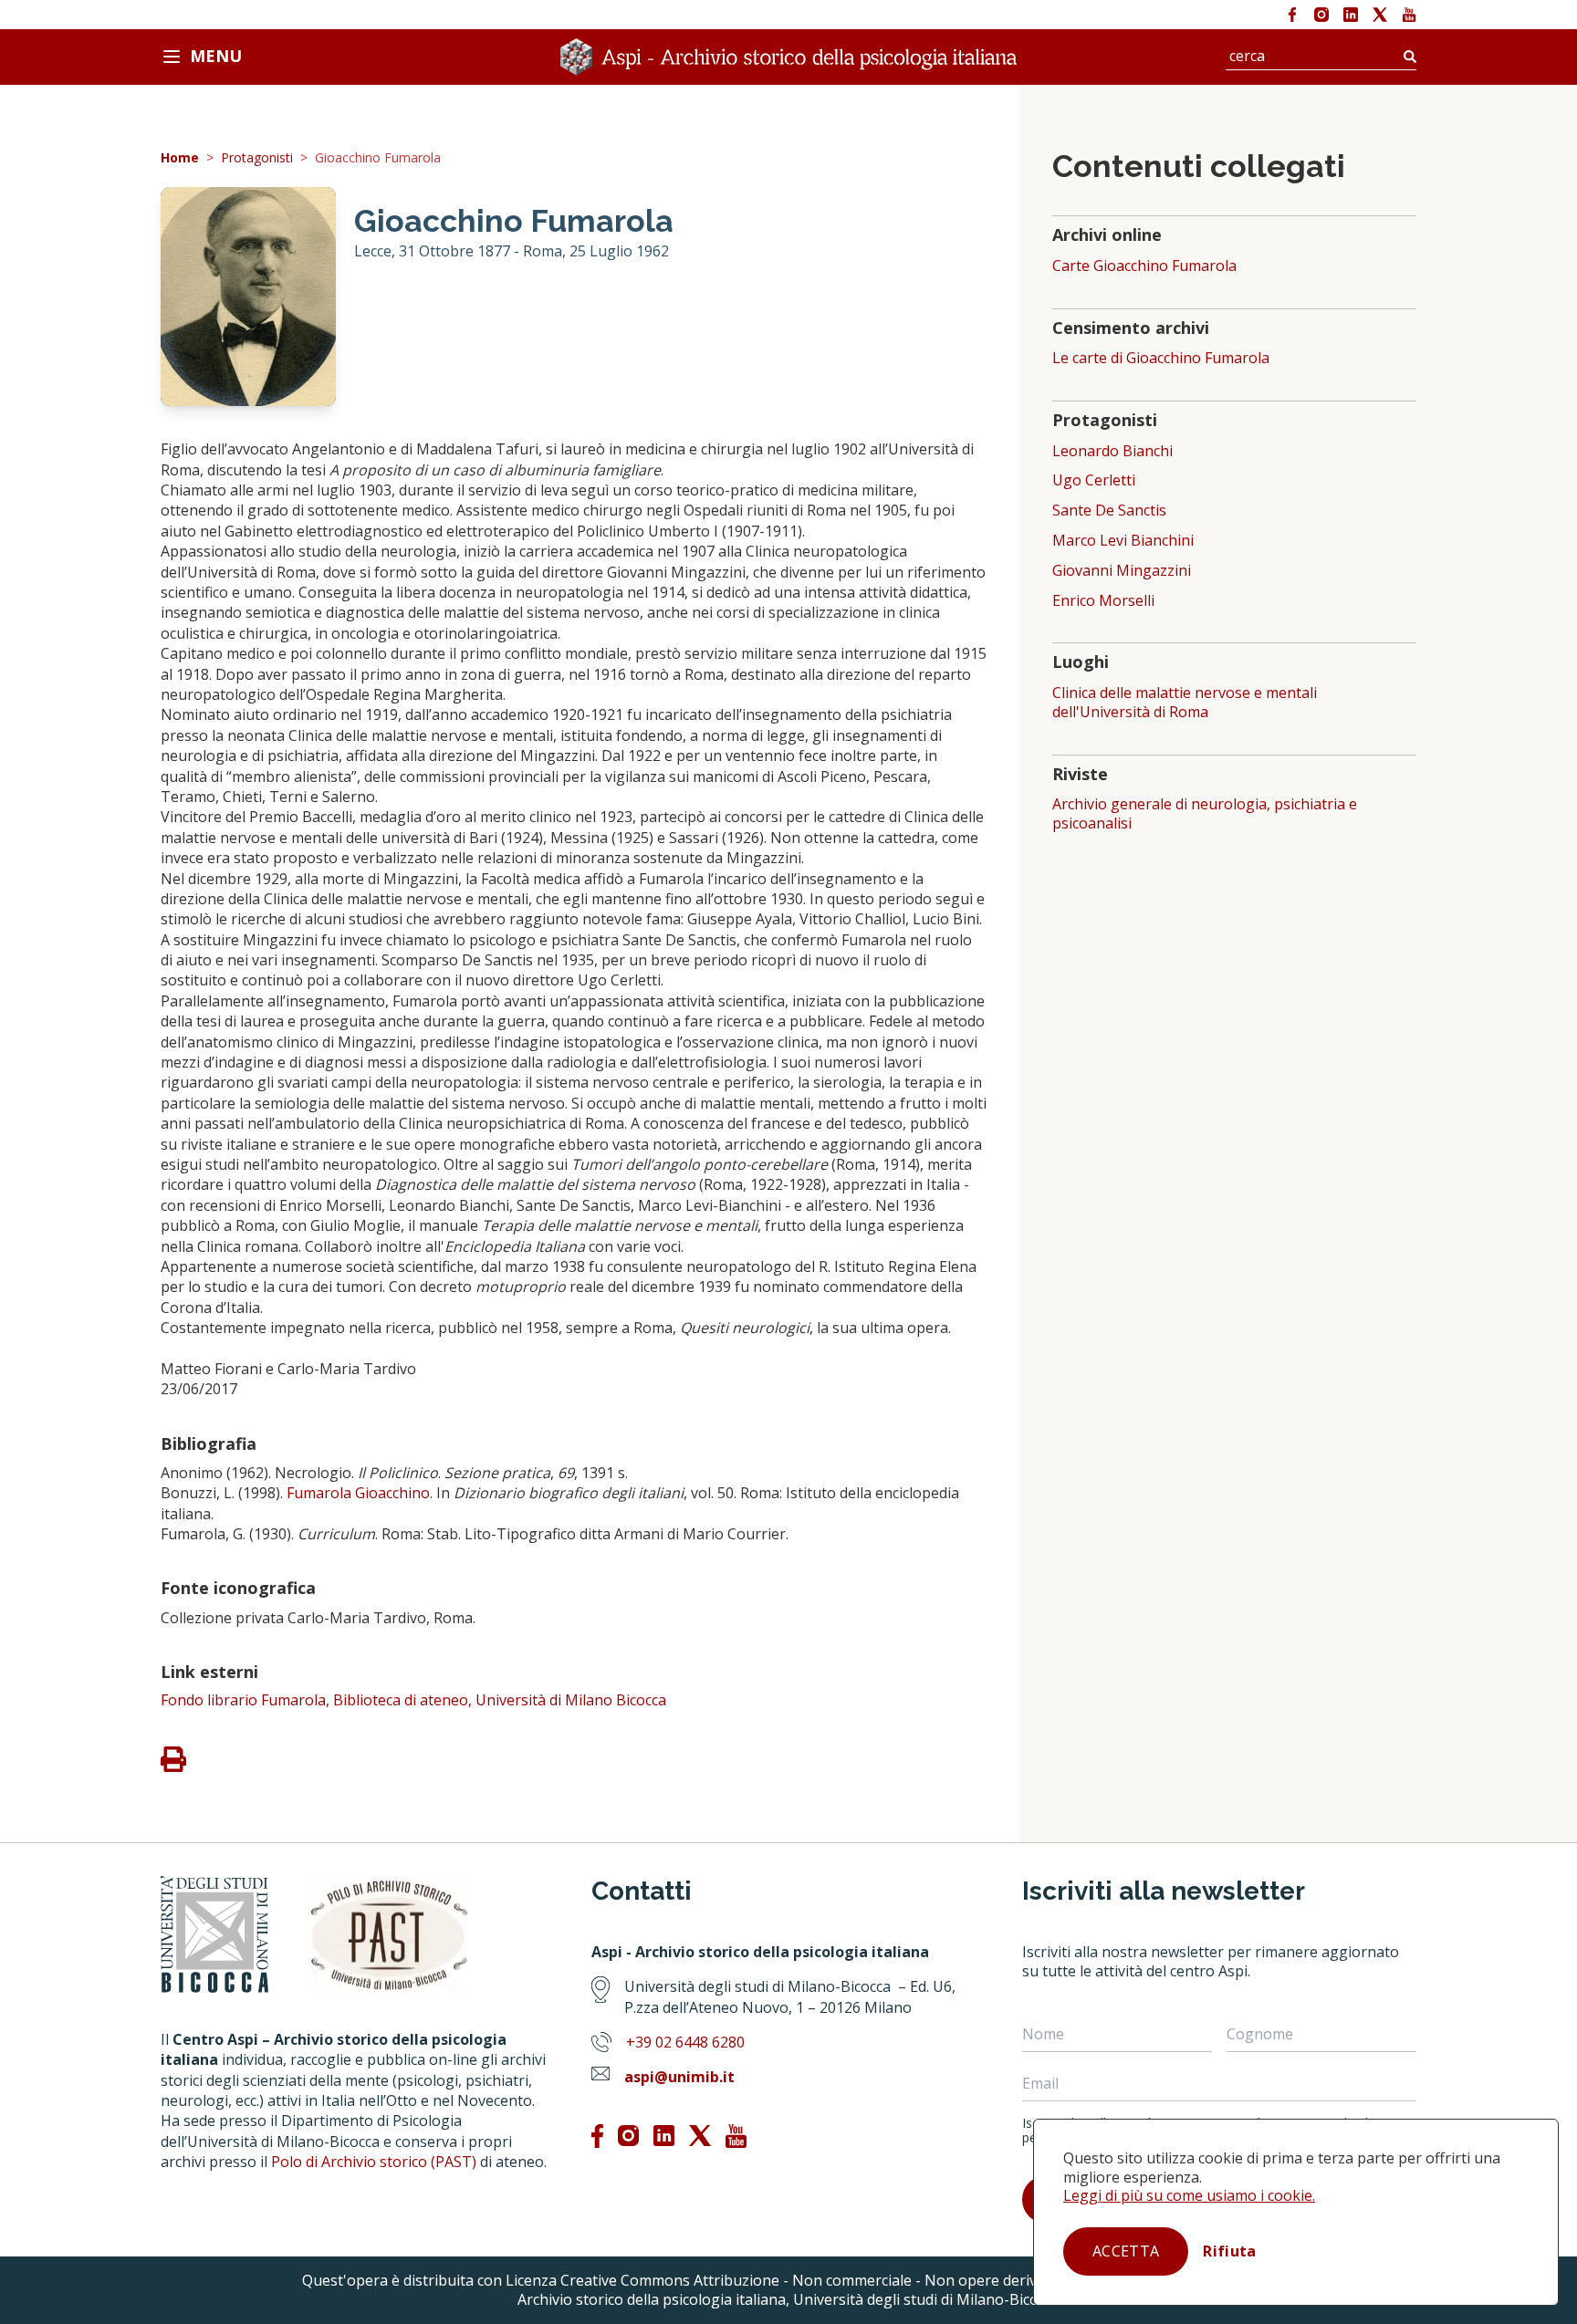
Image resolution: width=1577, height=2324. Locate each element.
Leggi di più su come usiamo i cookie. (1189, 2195)
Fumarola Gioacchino (358, 1493)
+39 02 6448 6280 (685, 2042)
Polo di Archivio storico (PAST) (374, 2162)
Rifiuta (1229, 2251)
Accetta (1126, 2251)
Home (180, 158)
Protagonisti (257, 158)
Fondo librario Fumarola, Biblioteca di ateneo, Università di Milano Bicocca (413, 1700)
